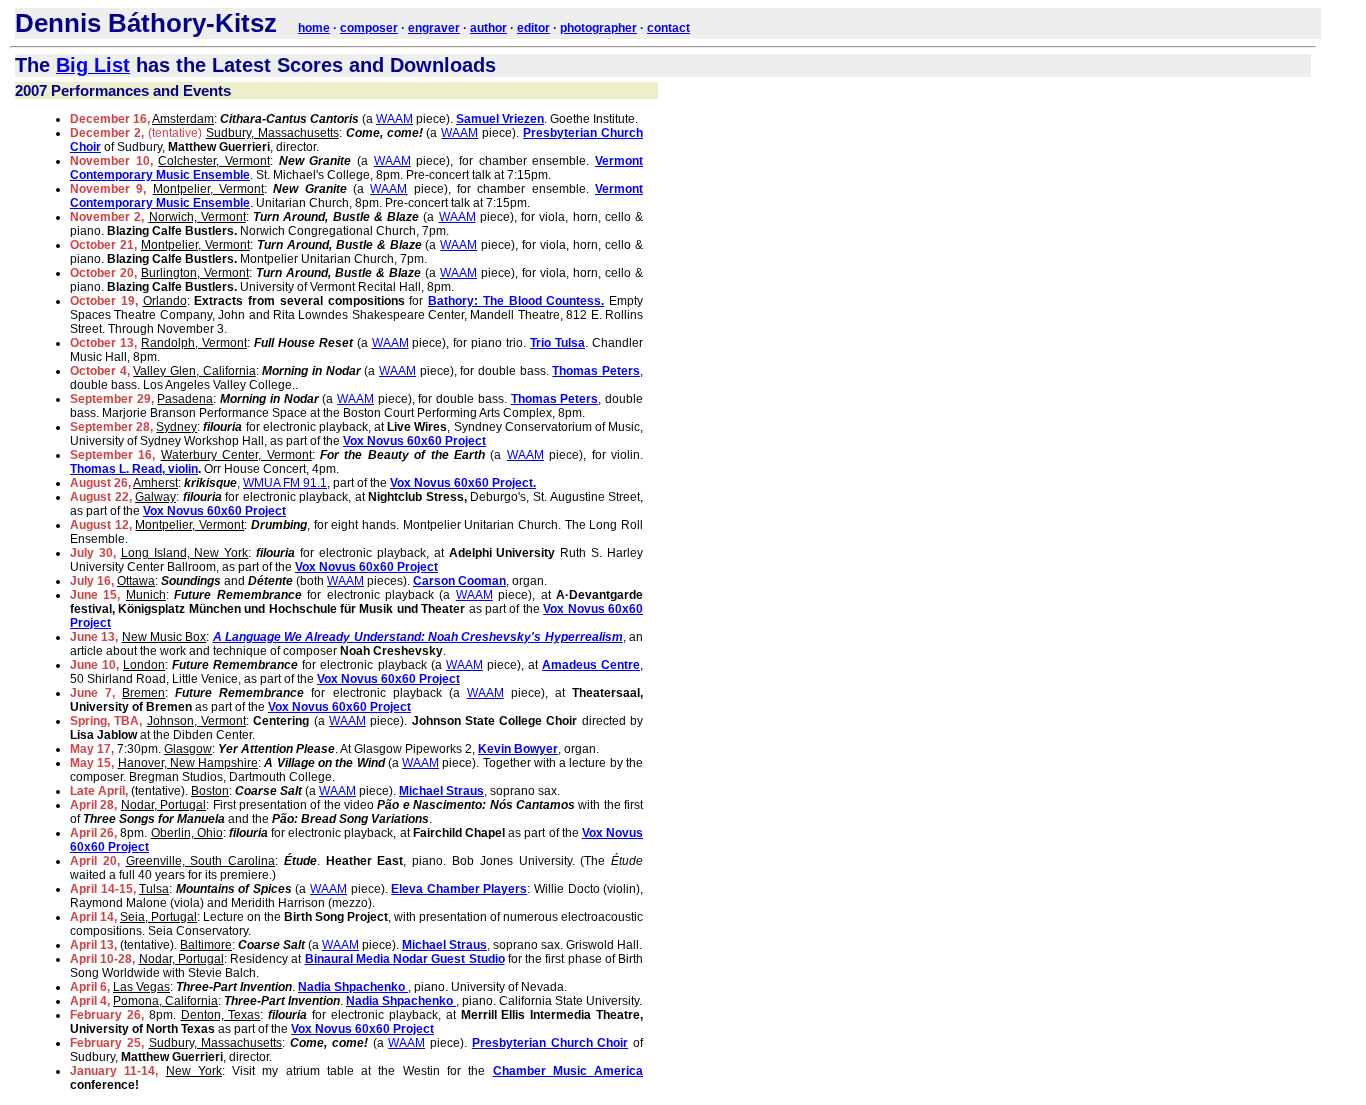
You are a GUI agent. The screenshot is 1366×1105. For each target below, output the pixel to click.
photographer (598, 28)
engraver (434, 28)
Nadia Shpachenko (353, 987)
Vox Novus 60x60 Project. (463, 483)
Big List (93, 65)
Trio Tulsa (557, 343)
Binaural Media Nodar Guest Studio (405, 959)
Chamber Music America (568, 1071)
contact (668, 28)
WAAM (394, 119)
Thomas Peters (596, 371)
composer (369, 28)
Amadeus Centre (591, 665)
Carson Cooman (459, 581)
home (314, 28)
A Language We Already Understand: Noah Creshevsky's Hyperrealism (418, 637)
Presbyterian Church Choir (550, 1043)
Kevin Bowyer (518, 749)
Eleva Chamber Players (459, 889)
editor (533, 28)
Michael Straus (441, 791)
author (488, 28)
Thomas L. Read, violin (134, 469)
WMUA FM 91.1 (285, 483)
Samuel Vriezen (500, 119)
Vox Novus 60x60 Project (414, 441)
